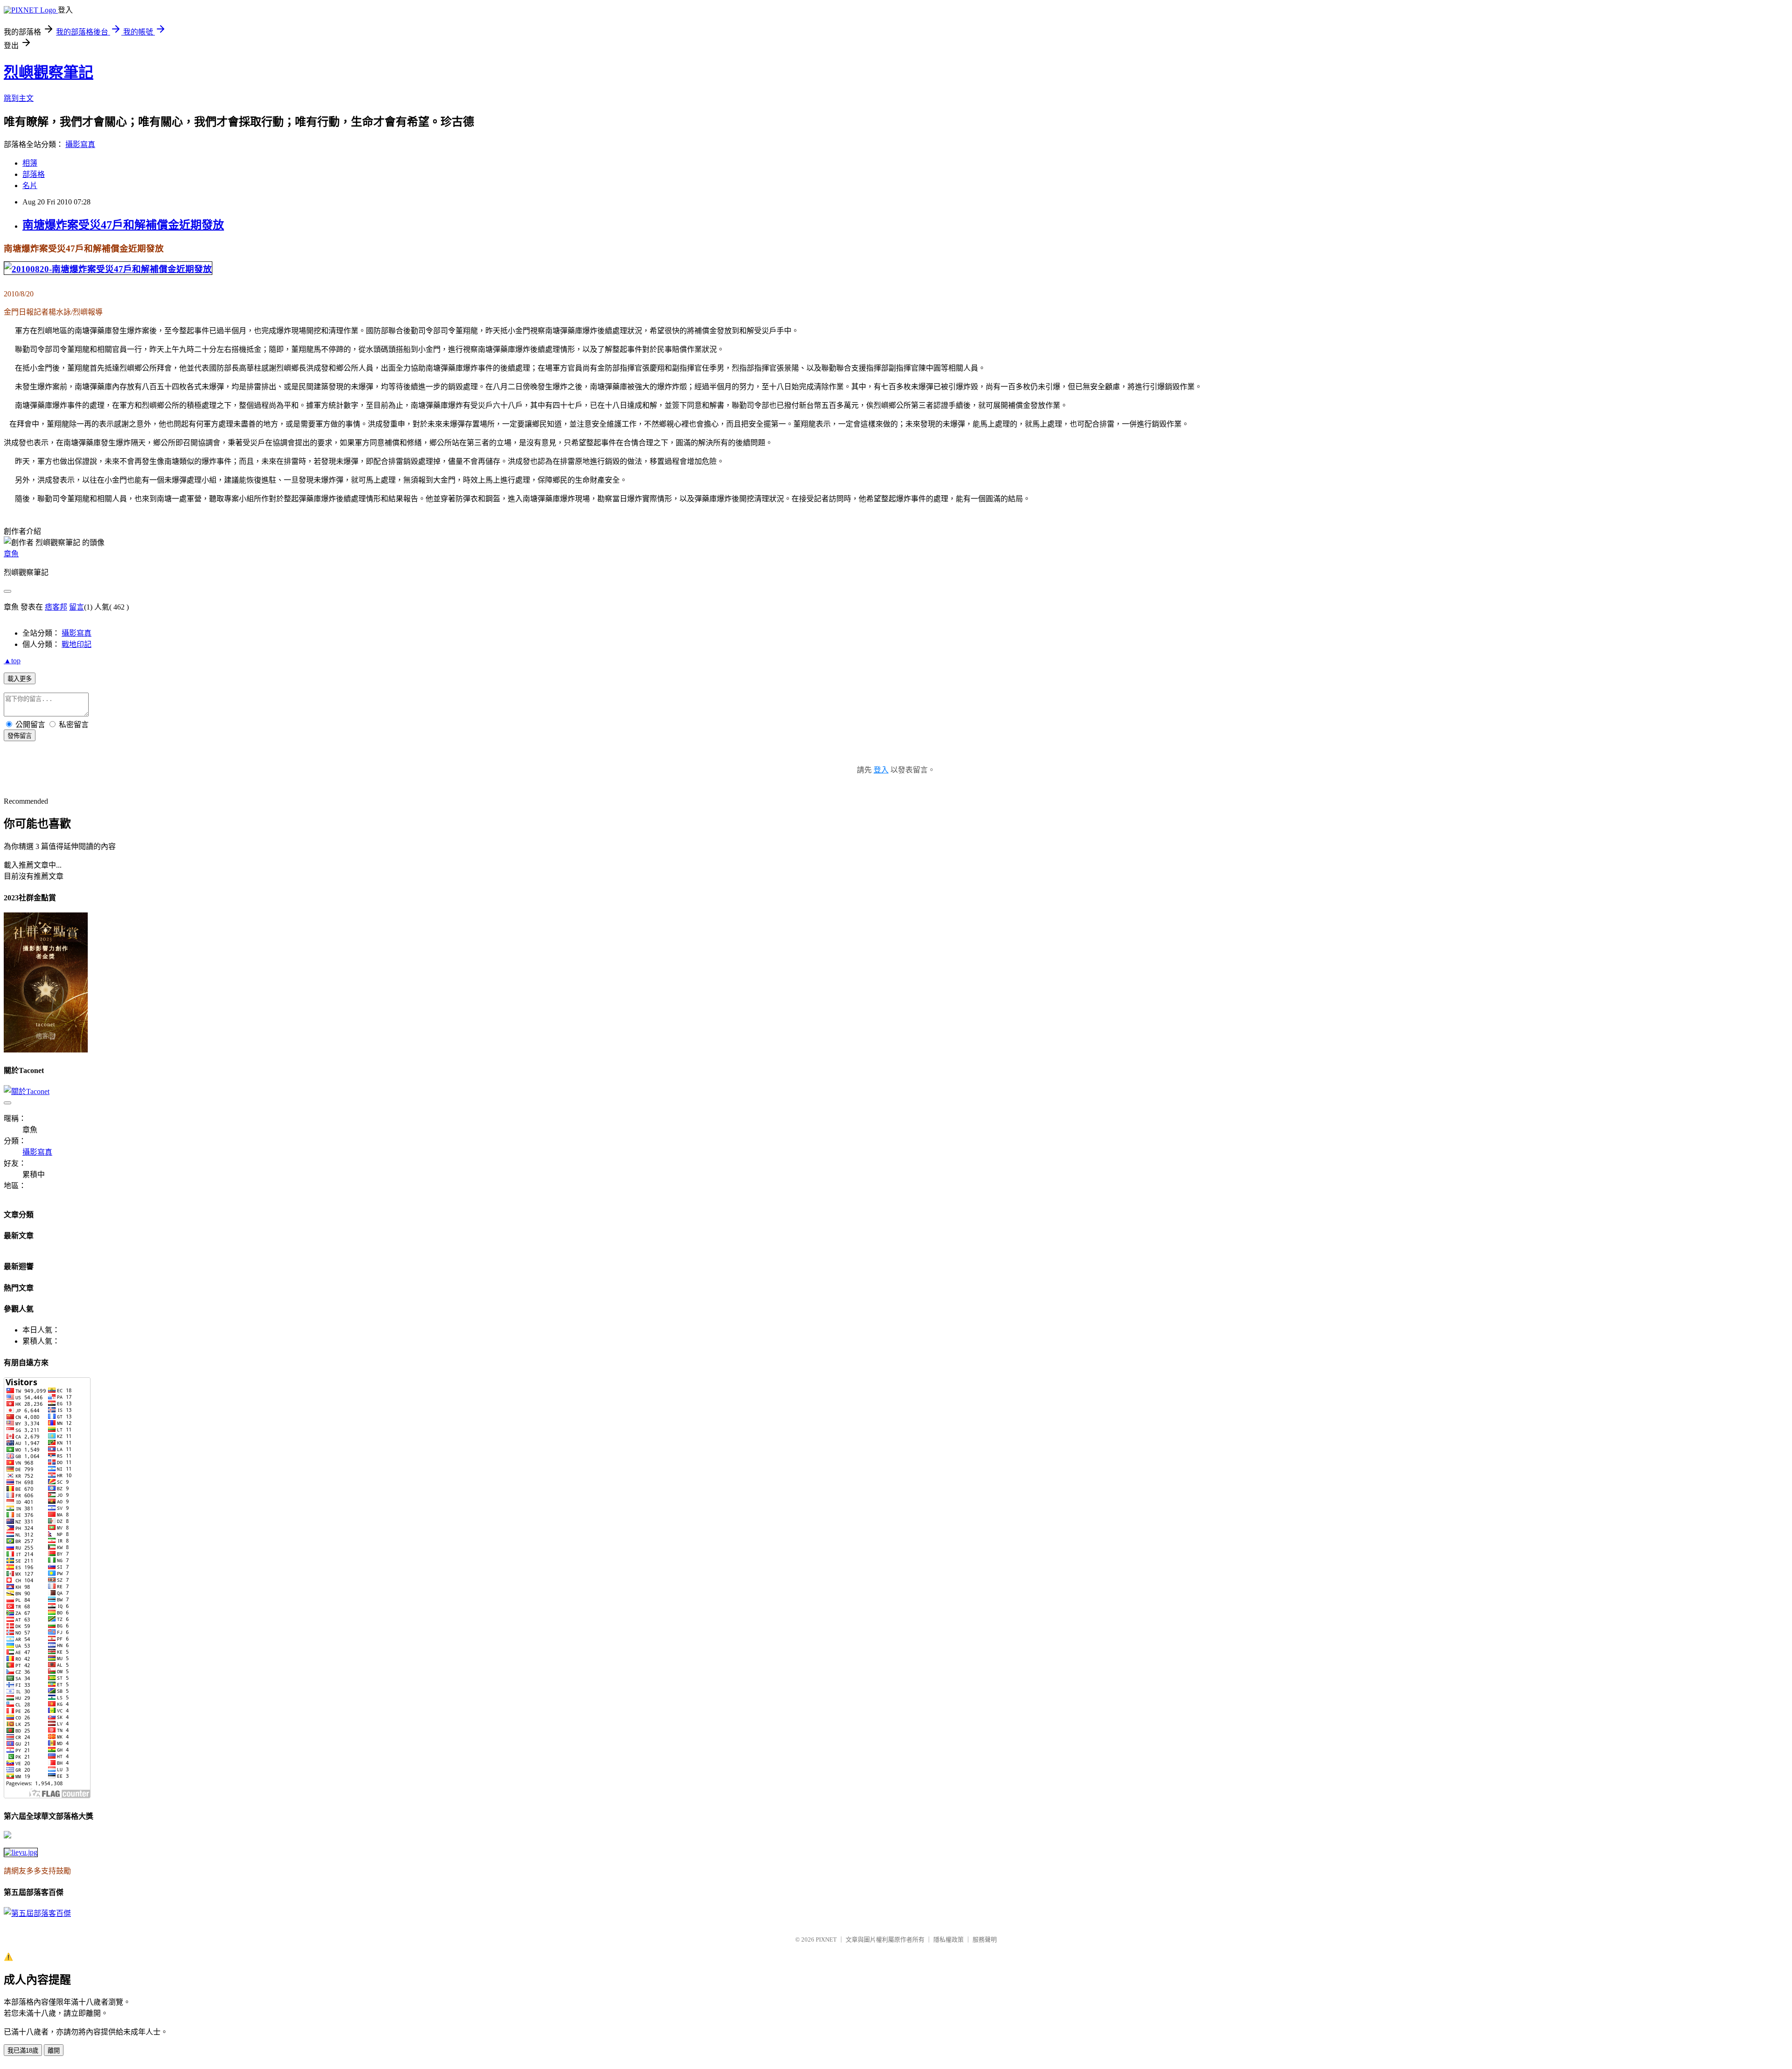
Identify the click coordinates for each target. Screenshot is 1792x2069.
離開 (54, 2051)
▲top (12, 661)
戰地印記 (77, 644)
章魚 (11, 554)
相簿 (30, 163)
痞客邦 (56, 607)
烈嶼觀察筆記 (49, 72)
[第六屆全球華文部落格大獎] (21, 1852)
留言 (77, 607)
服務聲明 (985, 1939)
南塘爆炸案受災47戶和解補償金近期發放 (123, 225)
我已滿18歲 (23, 2051)
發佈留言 (20, 736)
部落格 (34, 174)
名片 (30, 186)
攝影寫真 (80, 144)
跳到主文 (19, 98)
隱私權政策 (948, 1939)
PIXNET (826, 1939)
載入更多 (20, 679)
